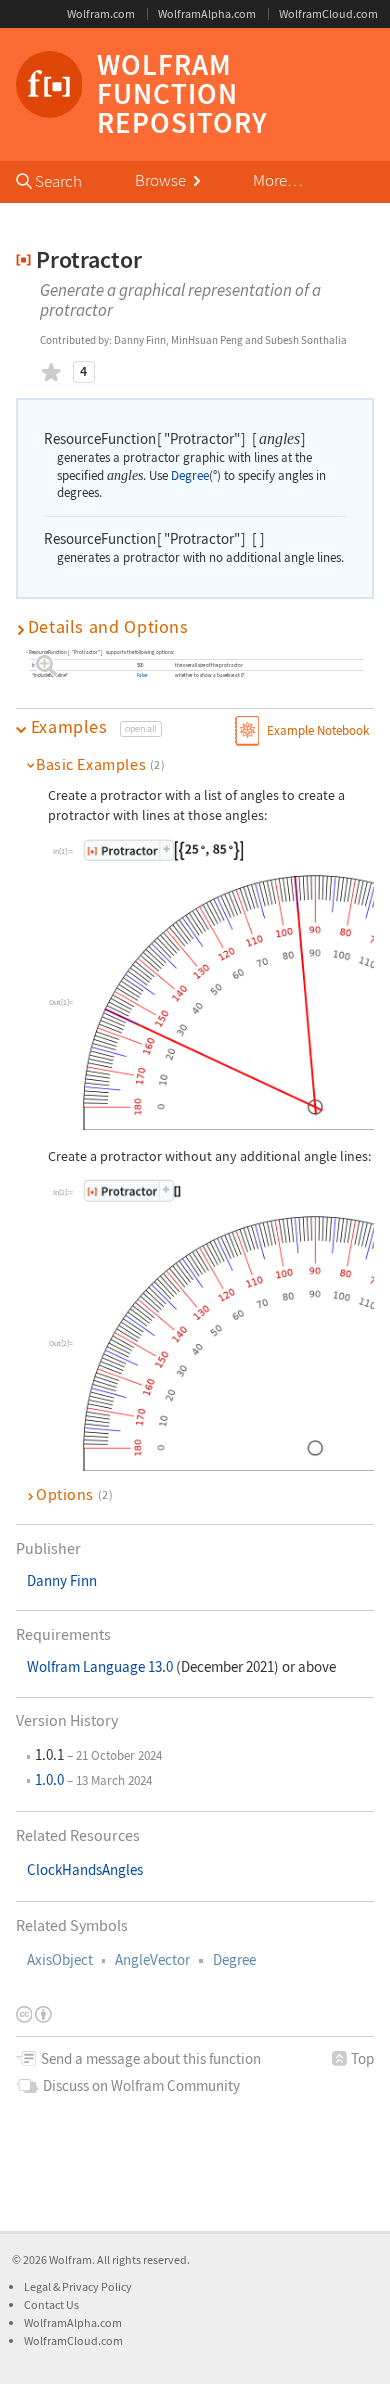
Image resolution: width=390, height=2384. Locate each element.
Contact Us (51, 2304)
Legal (38, 2286)
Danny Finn (62, 1581)
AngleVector (152, 1960)
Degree (234, 1960)
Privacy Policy (97, 2286)
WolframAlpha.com (207, 13)
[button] (195, 627)
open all (140, 728)
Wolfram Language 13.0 (101, 1667)
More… (278, 180)
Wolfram (70, 2259)
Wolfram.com (101, 13)
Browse (162, 180)
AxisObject (60, 1960)
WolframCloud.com (328, 13)
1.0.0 (49, 1780)
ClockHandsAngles (85, 1870)
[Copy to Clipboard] (164, 849)
